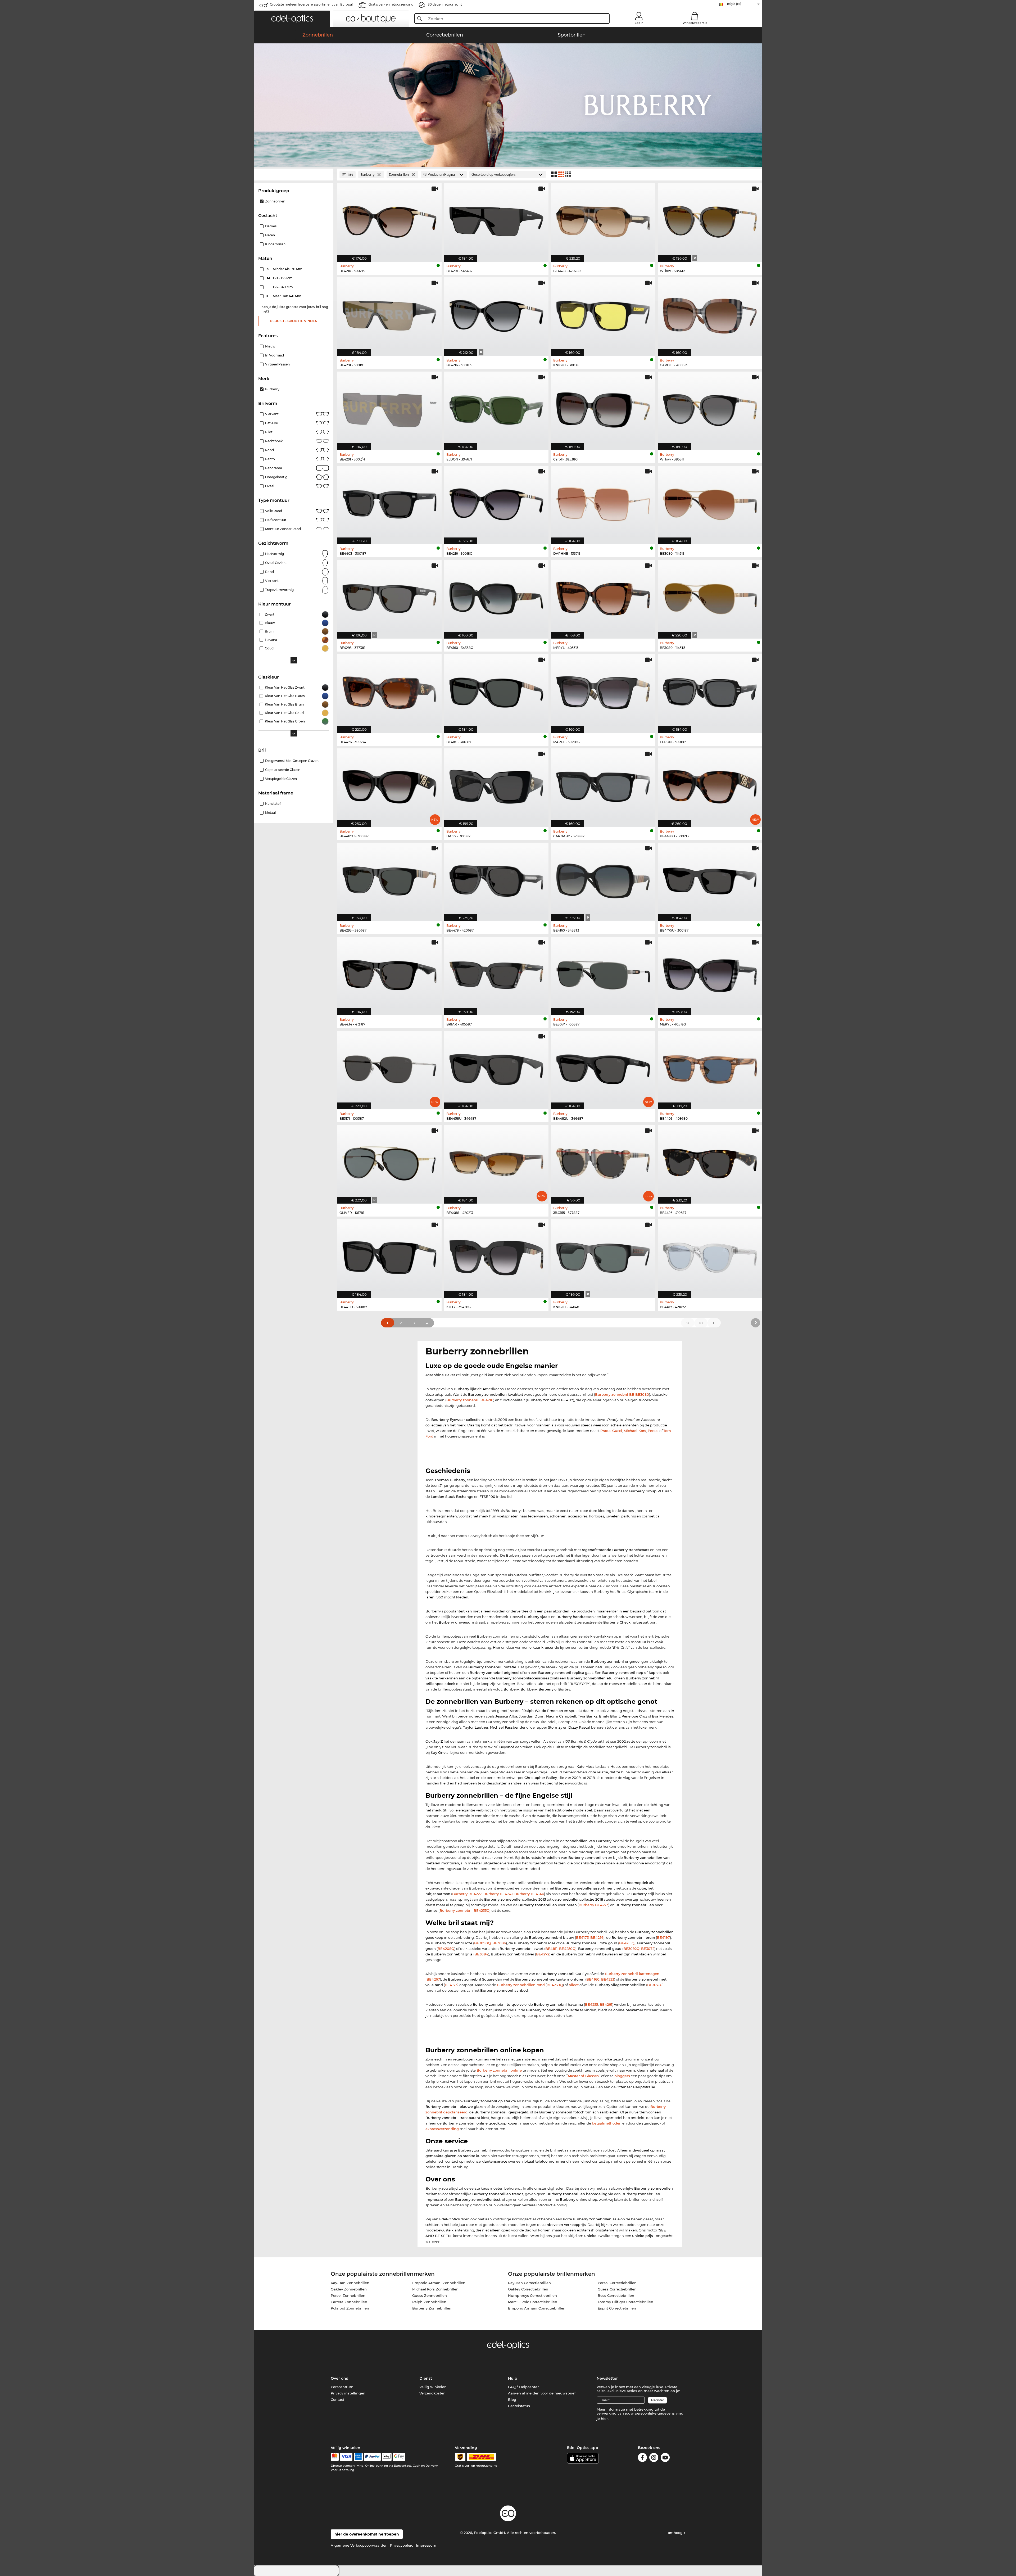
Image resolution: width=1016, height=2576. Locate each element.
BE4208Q (446, 1949)
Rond (269, 450)
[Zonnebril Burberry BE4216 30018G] (496, 502)
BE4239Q (555, 1985)
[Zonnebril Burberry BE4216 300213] (389, 220)
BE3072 (648, 1949)
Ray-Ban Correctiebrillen (529, 2283)
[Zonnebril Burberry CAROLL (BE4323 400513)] (710, 314)
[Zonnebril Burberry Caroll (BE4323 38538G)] (603, 408)
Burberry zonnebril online (499, 2070)
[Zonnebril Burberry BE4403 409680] (710, 1067)
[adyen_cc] (335, 2457)
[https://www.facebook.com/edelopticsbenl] (642, 2458)
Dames (271, 226)
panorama (274, 468)
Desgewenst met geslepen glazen (292, 761)
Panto (270, 459)
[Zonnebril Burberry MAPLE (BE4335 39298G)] (603, 691)
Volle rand (274, 511)
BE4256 (597, 1937)
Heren (270, 235)
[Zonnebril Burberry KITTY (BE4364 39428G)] (496, 1256)
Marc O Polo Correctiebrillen (533, 2302)
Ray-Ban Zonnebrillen (350, 2283)
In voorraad (275, 355)
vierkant (272, 581)
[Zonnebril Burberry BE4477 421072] (710, 1256)
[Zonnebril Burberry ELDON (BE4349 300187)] (710, 691)
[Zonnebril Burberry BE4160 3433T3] (603, 879)
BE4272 (543, 1954)
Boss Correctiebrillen (616, 2295)
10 (701, 1323)
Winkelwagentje (695, 23)
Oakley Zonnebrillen (349, 2289)
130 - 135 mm (280, 278)
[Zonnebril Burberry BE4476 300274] (389, 691)
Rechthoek (274, 441)
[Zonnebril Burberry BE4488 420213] (496, 1162)
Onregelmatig (276, 477)
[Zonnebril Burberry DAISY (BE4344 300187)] (496, 785)
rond (269, 572)
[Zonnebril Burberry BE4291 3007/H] (389, 408)
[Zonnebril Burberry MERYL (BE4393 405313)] (603, 596)
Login (639, 23)
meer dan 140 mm (284, 296)
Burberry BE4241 (498, 1894)
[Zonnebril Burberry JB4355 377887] (603, 1162)
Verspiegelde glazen (281, 779)
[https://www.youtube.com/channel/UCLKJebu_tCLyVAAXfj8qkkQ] (665, 2458)
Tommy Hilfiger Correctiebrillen (625, 2302)
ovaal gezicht (276, 563)
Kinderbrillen (275, 244)
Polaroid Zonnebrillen (350, 2308)
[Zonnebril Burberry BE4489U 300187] (389, 785)
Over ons (339, 2378)
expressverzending (442, 2129)
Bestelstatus (519, 2406)
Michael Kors (635, 1431)
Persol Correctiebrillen (617, 2283)
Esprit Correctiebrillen (617, 2308)
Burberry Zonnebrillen (432, 2308)
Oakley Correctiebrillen (528, 2289)
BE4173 (582, 1937)
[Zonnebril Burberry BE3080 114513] (710, 502)
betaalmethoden (607, 2123)
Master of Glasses (583, 2076)
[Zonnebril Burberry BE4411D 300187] (389, 1256)
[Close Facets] (294, 175)
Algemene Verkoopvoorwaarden (359, 2545)
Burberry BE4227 (467, 1894)
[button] (292, 19)
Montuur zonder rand (283, 529)
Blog (512, 2399)
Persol (653, 1431)
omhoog (676, 2533)
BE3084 (481, 1954)
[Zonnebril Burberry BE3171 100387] (389, 1067)
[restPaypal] (372, 2457)
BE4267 (433, 1979)
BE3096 (499, 1943)
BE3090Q (482, 1943)
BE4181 (551, 1949)
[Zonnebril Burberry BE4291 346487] (496, 220)
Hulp (513, 2378)
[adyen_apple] (387, 2457)
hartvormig (275, 554)
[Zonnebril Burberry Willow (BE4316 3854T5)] (710, 220)
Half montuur (276, 520)
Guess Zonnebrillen (430, 2295)
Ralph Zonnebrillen (429, 2302)
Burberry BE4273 (593, 1905)
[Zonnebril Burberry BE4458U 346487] (496, 1067)
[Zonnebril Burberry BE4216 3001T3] (496, 314)
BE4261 (606, 2004)
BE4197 (663, 1937)
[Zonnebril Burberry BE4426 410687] (710, 1162)
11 (714, 1323)
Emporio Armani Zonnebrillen (439, 2283)
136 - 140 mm (281, 287)
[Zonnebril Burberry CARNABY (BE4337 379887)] (603, 785)
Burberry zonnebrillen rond (521, 1985)
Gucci (617, 1431)
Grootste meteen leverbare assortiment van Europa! (311, 4)
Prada (605, 1431)
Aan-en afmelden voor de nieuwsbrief (542, 2393)
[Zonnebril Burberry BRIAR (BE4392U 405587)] (496, 973)
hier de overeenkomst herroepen (367, 2534)
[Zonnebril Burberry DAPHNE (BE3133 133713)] (603, 502)
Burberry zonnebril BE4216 (470, 1400)
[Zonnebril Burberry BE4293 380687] (389, 879)
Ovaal (270, 486)
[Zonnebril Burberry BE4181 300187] (496, 691)
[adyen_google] (399, 2457)
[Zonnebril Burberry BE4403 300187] (389, 502)
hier (604, 2419)
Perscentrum (342, 2387)
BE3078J (655, 1985)
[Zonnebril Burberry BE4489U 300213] (710, 785)
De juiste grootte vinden (294, 321)
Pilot (269, 432)
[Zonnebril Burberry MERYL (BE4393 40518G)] (710, 973)
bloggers (622, 2076)
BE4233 (608, 1979)
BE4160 (593, 1979)
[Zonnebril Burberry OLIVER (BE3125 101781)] (389, 1162)
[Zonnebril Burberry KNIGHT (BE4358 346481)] (603, 1256)
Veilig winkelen (433, 2387)
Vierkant (272, 414)
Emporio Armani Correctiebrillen (537, 2308)
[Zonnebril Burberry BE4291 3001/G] (389, 314)
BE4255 (591, 2004)
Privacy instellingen (348, 2393)
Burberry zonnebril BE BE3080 (622, 1394)
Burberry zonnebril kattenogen (632, 1974)
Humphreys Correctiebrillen (532, 2295)
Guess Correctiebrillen (617, 2289)
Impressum (426, 2545)
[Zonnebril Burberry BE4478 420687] (496, 879)
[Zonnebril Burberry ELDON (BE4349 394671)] (496, 408)
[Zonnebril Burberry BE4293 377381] (389, 596)
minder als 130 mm (285, 269)
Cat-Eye (271, 423)
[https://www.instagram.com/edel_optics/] (654, 2458)
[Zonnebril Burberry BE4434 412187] (389, 973)
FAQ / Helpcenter (523, 2387)
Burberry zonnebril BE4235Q (464, 1910)
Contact (337, 2399)
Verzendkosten (432, 2393)
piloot (574, 1985)
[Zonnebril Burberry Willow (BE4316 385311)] (710, 408)
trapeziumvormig (279, 590)
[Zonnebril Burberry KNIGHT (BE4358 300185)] (603, 314)
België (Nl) (734, 4)
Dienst (426, 2378)
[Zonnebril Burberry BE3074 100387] (603, 973)
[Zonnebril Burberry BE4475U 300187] (710, 879)
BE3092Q (631, 1949)
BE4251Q (627, 1943)
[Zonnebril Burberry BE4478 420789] (603, 220)
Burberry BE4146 (529, 1894)
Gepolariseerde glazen (283, 770)
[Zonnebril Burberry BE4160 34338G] (496, 596)
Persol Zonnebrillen (348, 2295)
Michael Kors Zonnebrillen (435, 2289)
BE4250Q (567, 1949)
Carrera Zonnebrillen (349, 2302)
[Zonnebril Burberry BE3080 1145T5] (710, 596)
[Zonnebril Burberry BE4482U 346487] (603, 1067)
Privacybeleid (402, 2545)
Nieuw (270, 346)
